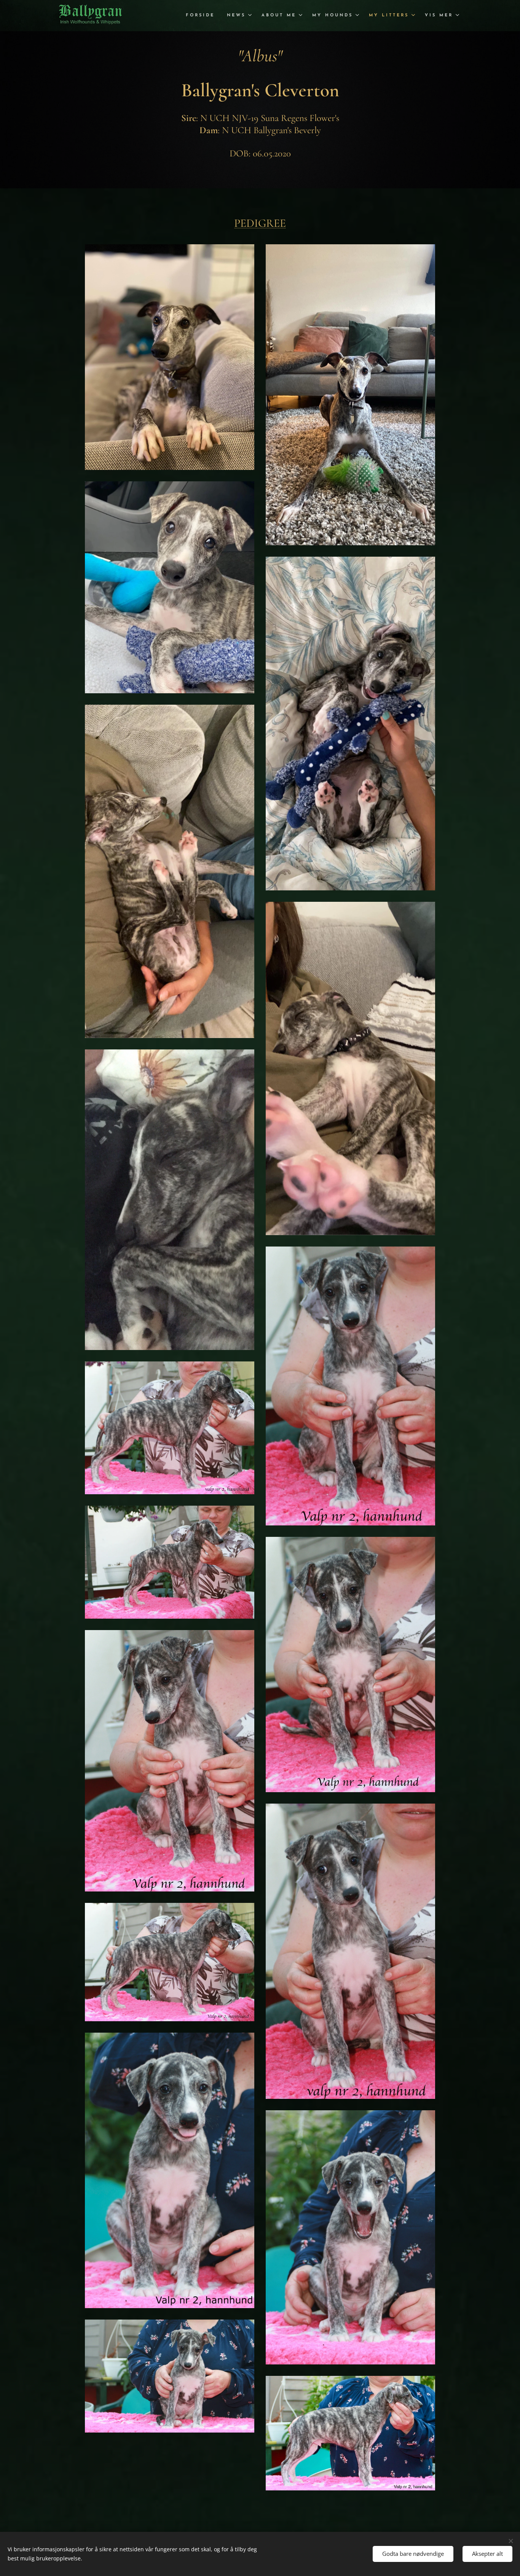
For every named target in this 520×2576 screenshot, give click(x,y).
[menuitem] (202, 16)
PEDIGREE (260, 223)
